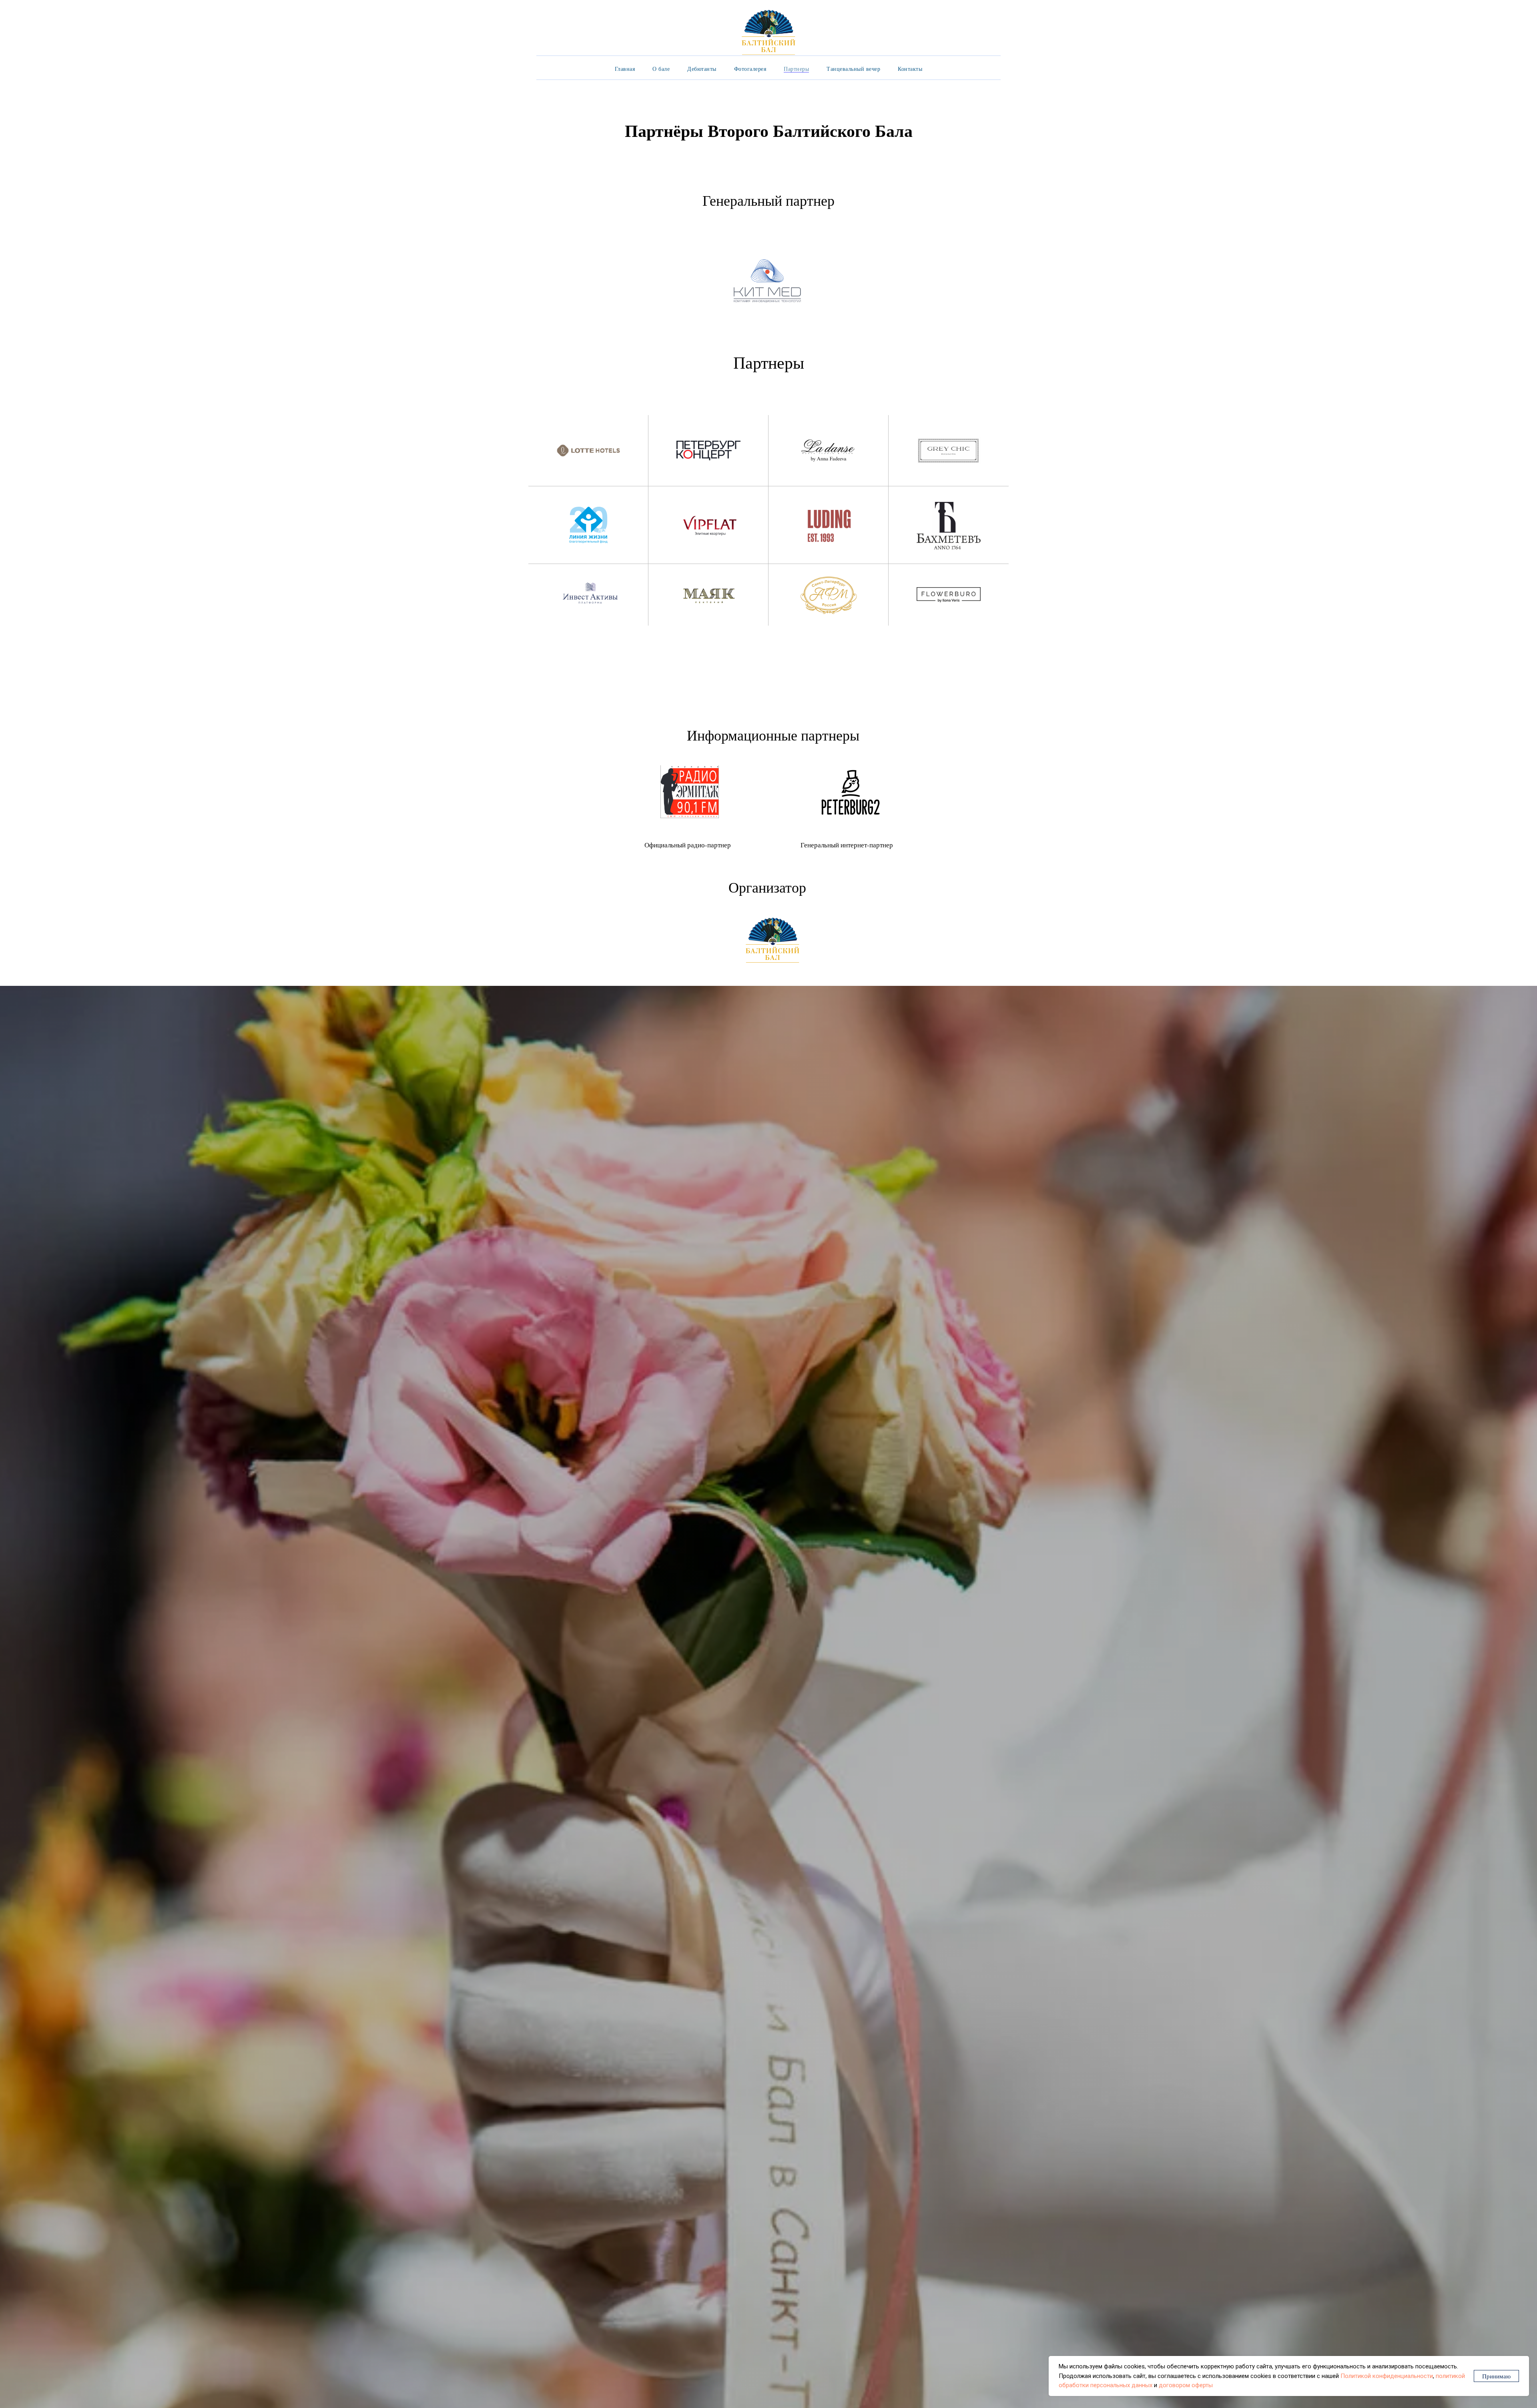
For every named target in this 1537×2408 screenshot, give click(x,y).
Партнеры (796, 69)
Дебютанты (702, 69)
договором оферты (1186, 2385)
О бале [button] (661, 69)
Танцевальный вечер (853, 69)
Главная (625, 69)
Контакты (910, 69)
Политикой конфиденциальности (1387, 2376)
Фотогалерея (750, 69)
